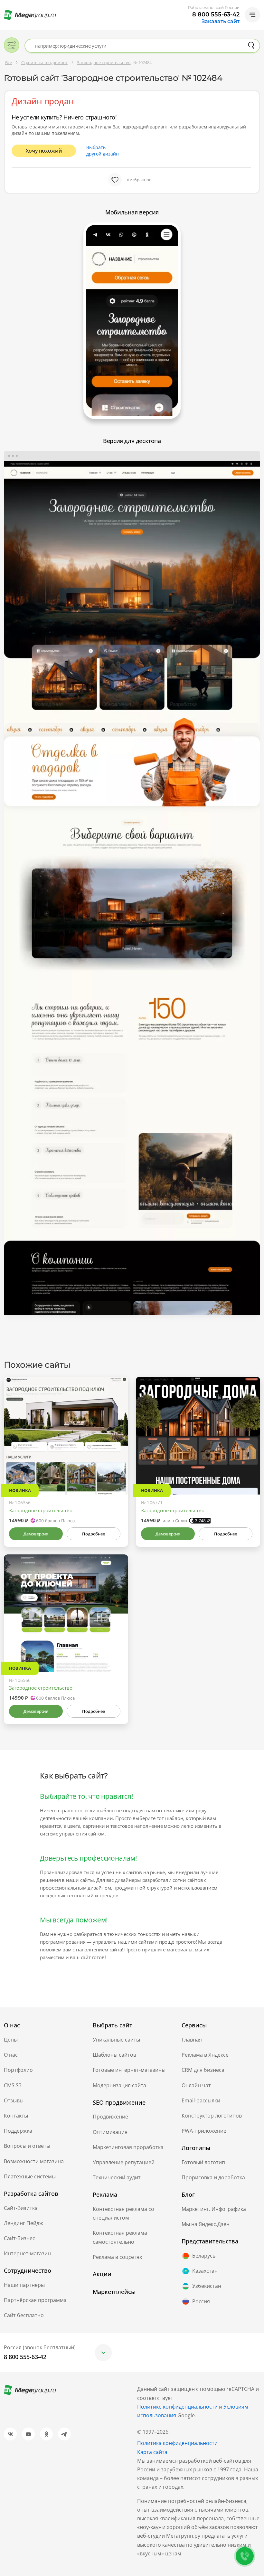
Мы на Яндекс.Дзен (206, 2224)
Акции (102, 2274)
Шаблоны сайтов (114, 2055)
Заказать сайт (221, 22)
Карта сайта (152, 2452)
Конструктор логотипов (212, 2116)
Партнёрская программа (35, 2300)
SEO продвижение (119, 2102)
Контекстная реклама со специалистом (123, 2213)
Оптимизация (110, 2132)
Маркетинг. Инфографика (214, 2209)
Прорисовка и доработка (213, 2177)
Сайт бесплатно (24, 2315)
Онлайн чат (196, 2085)
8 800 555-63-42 (216, 14)
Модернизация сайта (119, 2085)
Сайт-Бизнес (19, 2238)
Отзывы (14, 2100)
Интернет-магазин (27, 2253)
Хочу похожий (44, 151)
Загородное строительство (41, 1510)
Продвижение (110, 2117)
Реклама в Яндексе (205, 2055)
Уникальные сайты (116, 2040)
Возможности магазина (34, 2161)
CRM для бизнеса (203, 2070)
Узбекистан (207, 2286)
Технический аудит (117, 2177)
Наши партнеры (24, 2285)
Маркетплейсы (114, 2292)
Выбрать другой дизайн (103, 151)
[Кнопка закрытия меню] (259, 5)
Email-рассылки (201, 2100)
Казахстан (205, 2271)
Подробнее (93, 1534)
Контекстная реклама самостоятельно (120, 2237)
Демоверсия (36, 1534)
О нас (11, 2055)
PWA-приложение (204, 2131)
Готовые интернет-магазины (129, 2070)
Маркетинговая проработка (128, 2147)
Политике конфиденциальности (177, 2407)
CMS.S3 (13, 2085)
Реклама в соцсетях (117, 2257)
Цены (11, 2040)
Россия (201, 2301)
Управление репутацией (124, 2162)
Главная (192, 2040)
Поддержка (18, 2131)
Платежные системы (30, 2176)
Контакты (16, 2116)
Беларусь (204, 2256)
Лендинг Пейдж (24, 2223)
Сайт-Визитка (21, 2208)
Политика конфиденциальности (177, 2443)
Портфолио (18, 2070)
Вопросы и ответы (27, 2146)
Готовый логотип (203, 2162)
